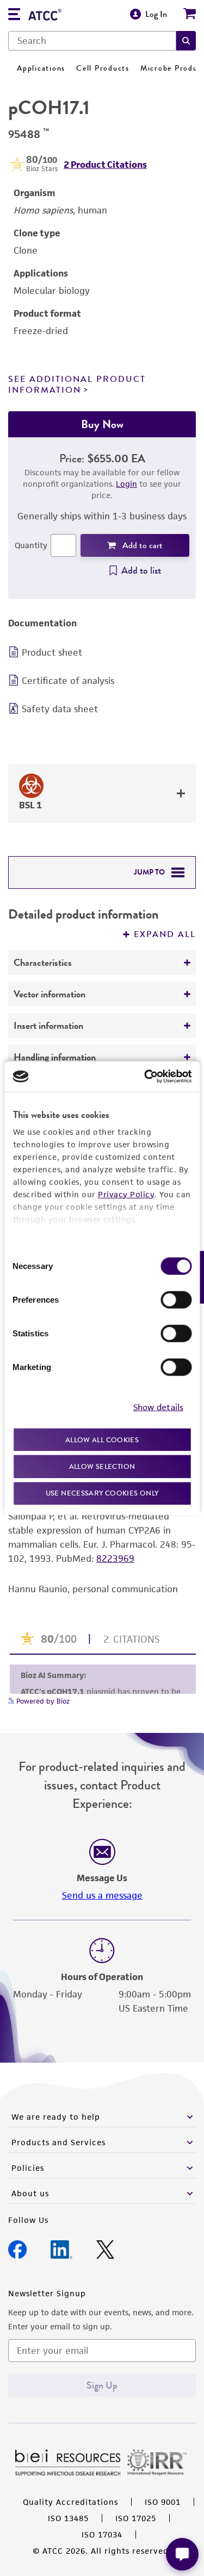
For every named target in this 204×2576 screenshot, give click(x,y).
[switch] (176, 1299)
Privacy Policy (126, 1194)
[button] (186, 41)
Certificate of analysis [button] (68, 681)
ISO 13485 (68, 2518)
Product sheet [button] (52, 652)
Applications (41, 68)
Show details (158, 1407)
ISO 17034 (102, 2534)
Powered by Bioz (42, 1701)
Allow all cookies (102, 1439)
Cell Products (103, 68)
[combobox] (92, 41)
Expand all (165, 934)
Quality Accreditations (70, 2502)
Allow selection (102, 1466)
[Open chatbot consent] (182, 2554)
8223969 (115, 1559)
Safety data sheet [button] (60, 709)
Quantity (31, 545)
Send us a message (102, 1895)
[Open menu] (14, 15)
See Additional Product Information (77, 384)
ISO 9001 (163, 2502)
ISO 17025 (136, 2518)
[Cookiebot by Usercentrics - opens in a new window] (145, 1077)
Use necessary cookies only (102, 1493)
